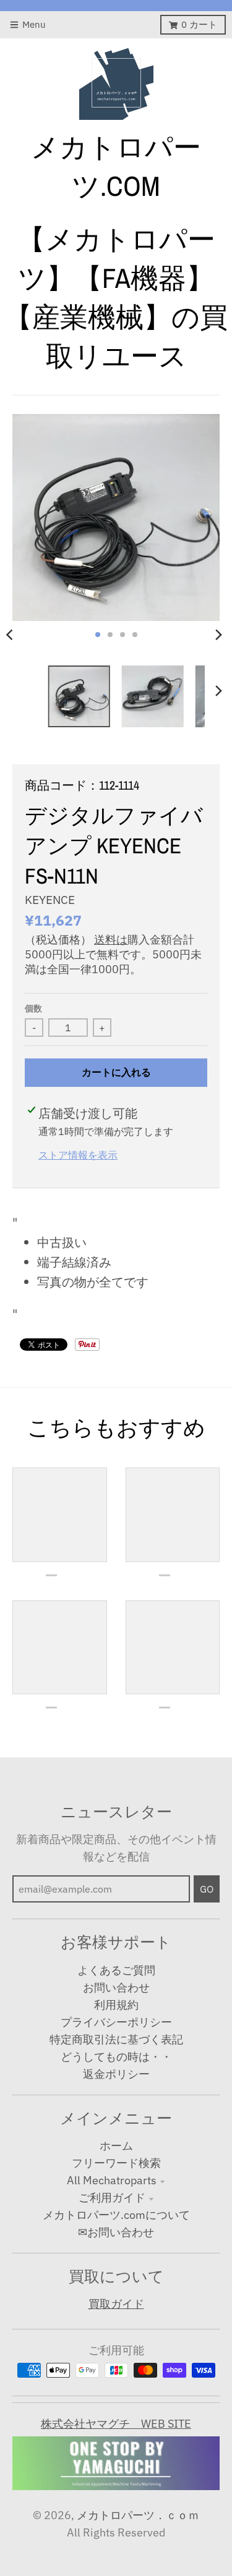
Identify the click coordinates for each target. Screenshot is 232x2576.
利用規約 (116, 2005)
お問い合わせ (116, 1987)
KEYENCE (50, 900)
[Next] (218, 635)
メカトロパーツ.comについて (116, 2215)
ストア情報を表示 (78, 1155)
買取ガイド (116, 2304)
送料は (111, 940)
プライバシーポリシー (116, 2022)
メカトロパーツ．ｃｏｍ (138, 2515)
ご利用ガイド (112, 2198)
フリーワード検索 (116, 2163)
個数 (33, 1008)
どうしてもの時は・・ (116, 2057)
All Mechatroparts (112, 2180)
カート (199, 24)
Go (207, 1889)
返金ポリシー (116, 2074)
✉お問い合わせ (116, 2232)
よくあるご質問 (116, 1970)
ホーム (116, 2146)
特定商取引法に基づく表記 (116, 2039)
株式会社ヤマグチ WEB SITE (116, 2424)
